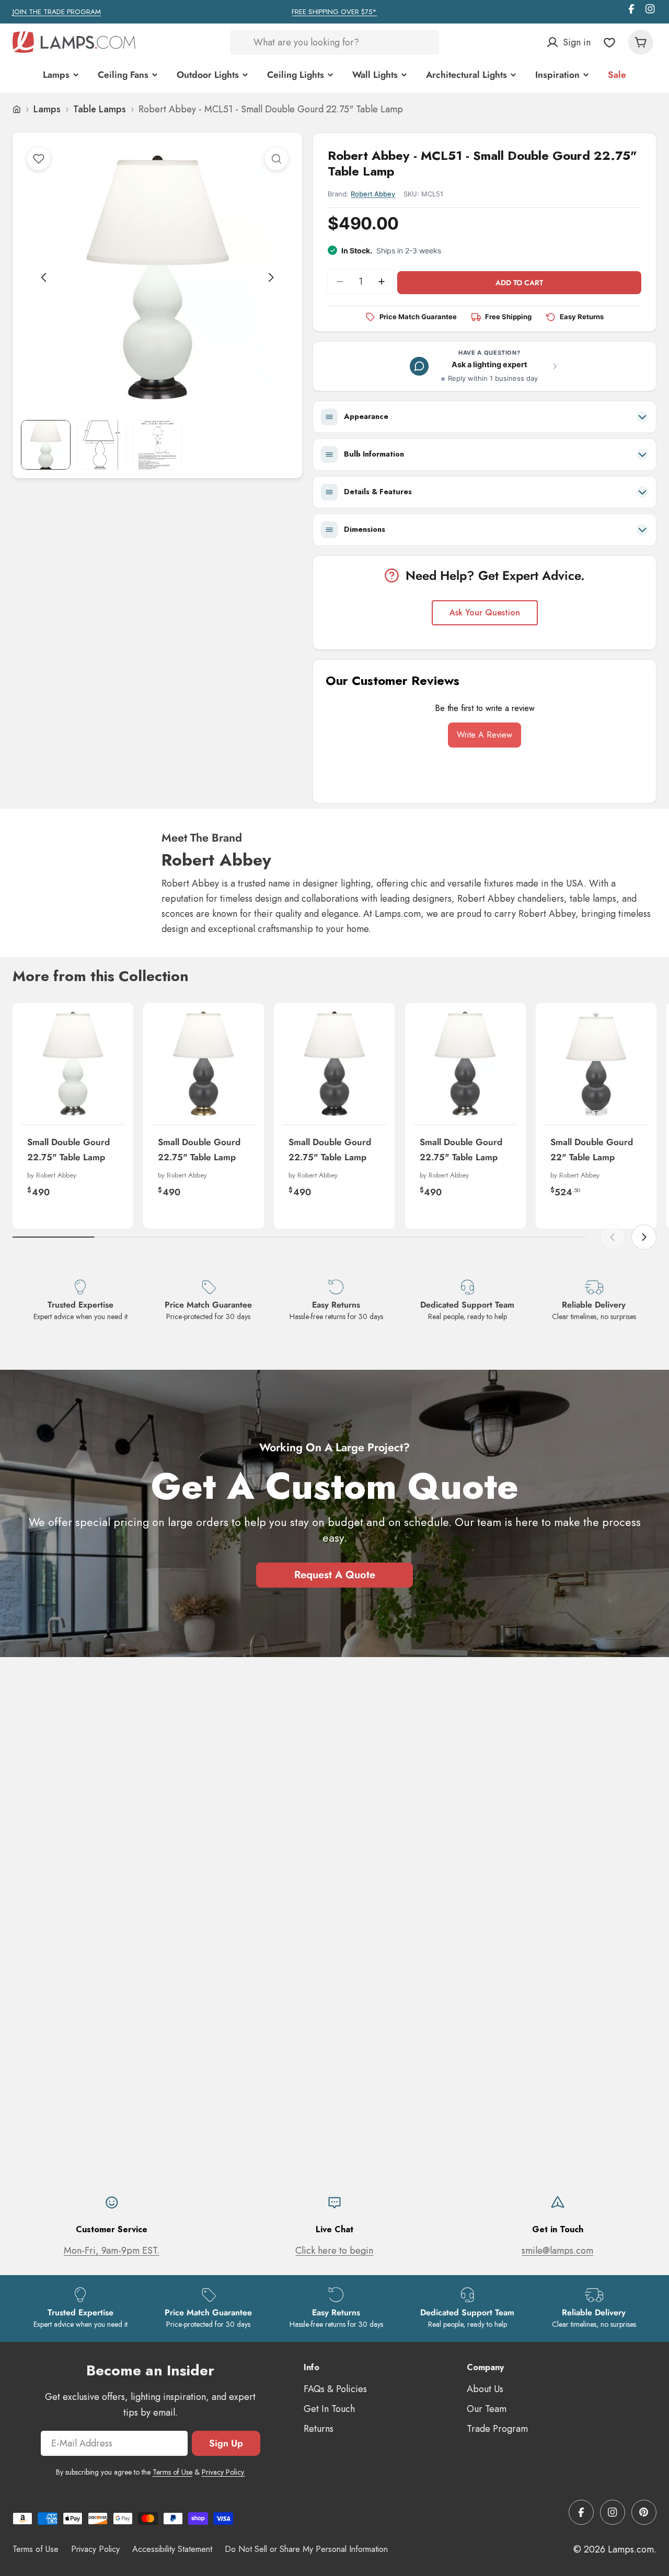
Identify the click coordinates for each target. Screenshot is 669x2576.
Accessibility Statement (172, 2549)
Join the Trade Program (57, 12)
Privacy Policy (95, 2549)
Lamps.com (631, 2549)
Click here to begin (334, 2251)
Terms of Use (172, 2472)
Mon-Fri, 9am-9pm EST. (112, 2251)
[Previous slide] (44, 277)
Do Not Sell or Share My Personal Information (306, 2549)
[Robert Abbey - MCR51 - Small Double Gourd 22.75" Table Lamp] (334, 1063)
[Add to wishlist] (39, 159)
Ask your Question (485, 613)
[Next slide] (271, 277)
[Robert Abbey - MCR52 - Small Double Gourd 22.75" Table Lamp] (465, 1063)
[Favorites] (609, 42)
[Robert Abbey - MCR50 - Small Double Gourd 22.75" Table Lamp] (204, 1063)
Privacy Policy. (223, 2472)
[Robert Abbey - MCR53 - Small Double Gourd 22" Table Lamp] (596, 1063)
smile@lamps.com (557, 2251)
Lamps (47, 109)
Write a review (485, 735)
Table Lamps (100, 109)
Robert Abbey (373, 194)
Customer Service (112, 2229)
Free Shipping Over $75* (334, 12)
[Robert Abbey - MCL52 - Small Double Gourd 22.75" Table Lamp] (73, 1063)
